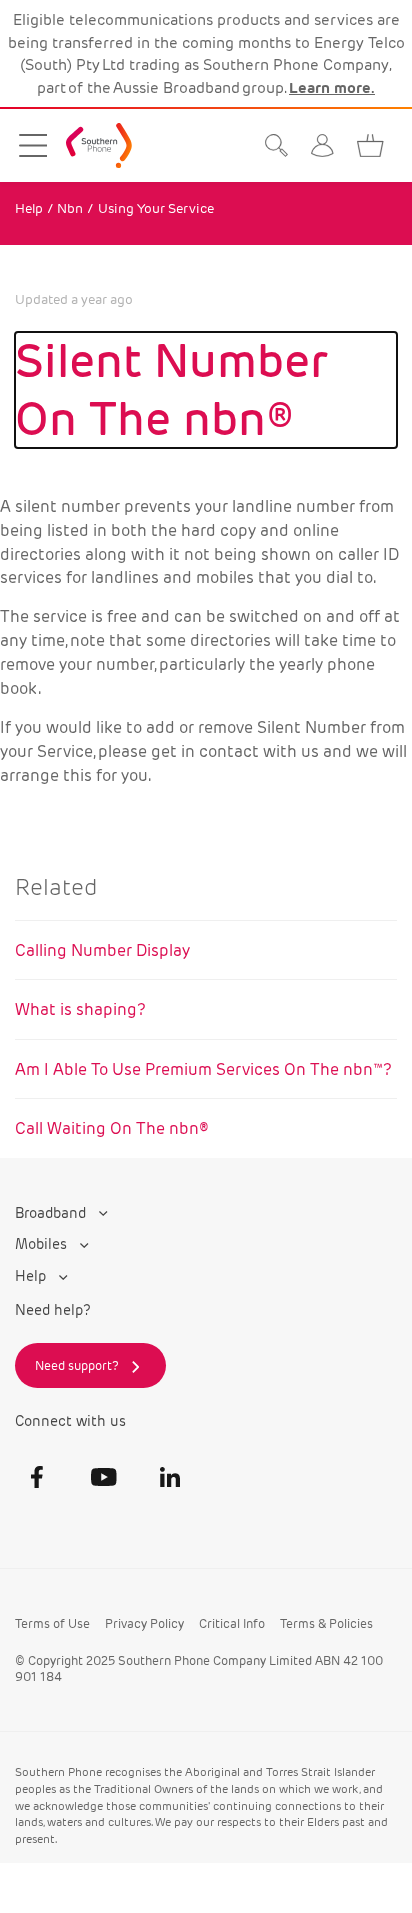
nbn (70, 208)
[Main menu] (33, 145)
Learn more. (332, 87)
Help (29, 208)
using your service (156, 208)
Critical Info (232, 1623)
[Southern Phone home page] (99, 145)
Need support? (77, 1365)
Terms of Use (52, 1623)
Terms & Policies (326, 1623)
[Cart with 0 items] (375, 145)
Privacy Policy (144, 1623)
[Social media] (37, 1477)
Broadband (52, 1213)
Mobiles (43, 1244)
